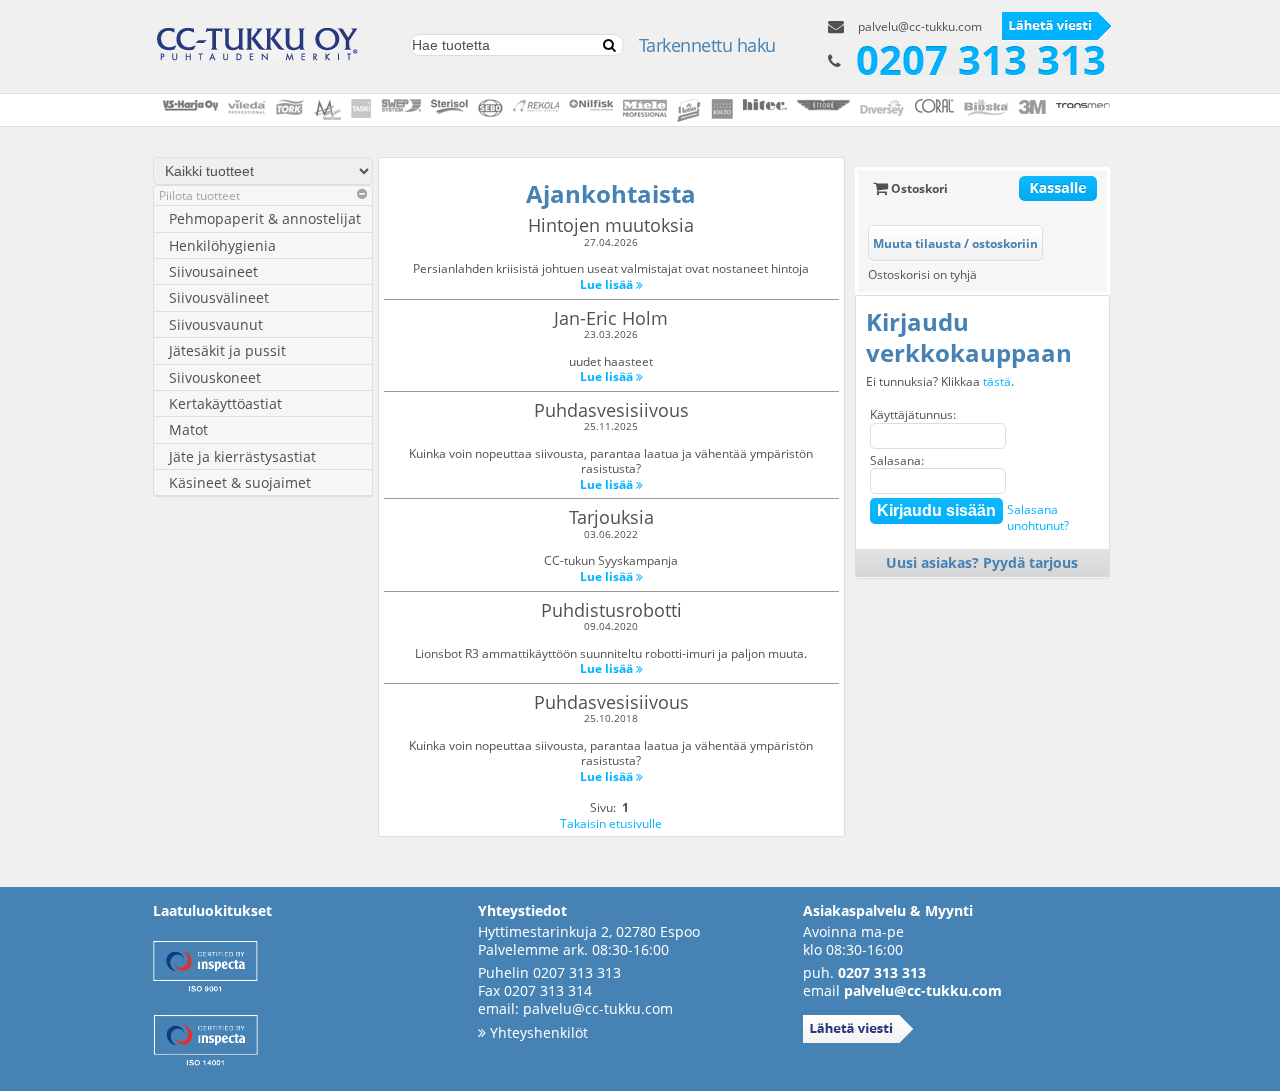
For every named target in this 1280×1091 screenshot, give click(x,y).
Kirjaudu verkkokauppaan (969, 337)
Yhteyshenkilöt (537, 1032)
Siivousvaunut (216, 324)
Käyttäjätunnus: (913, 414)
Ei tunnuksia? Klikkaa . (940, 382)
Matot (188, 429)
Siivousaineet (213, 271)
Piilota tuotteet (199, 195)
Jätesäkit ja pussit (227, 350)
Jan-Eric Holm (611, 318)
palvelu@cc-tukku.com (920, 26)
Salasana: (897, 460)
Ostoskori (918, 188)
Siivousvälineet (219, 297)
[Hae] (609, 45)
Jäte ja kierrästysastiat (242, 456)
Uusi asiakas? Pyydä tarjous (982, 562)
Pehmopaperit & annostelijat (265, 218)
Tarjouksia (611, 517)
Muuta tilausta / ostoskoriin (955, 243)
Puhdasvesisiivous (611, 410)
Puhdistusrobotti (611, 610)
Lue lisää (608, 284)
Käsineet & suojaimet (240, 482)
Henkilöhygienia (222, 245)
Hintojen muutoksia (611, 225)
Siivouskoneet (215, 377)
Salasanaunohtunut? (1038, 517)
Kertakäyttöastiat (225, 403)
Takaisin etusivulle (611, 823)
